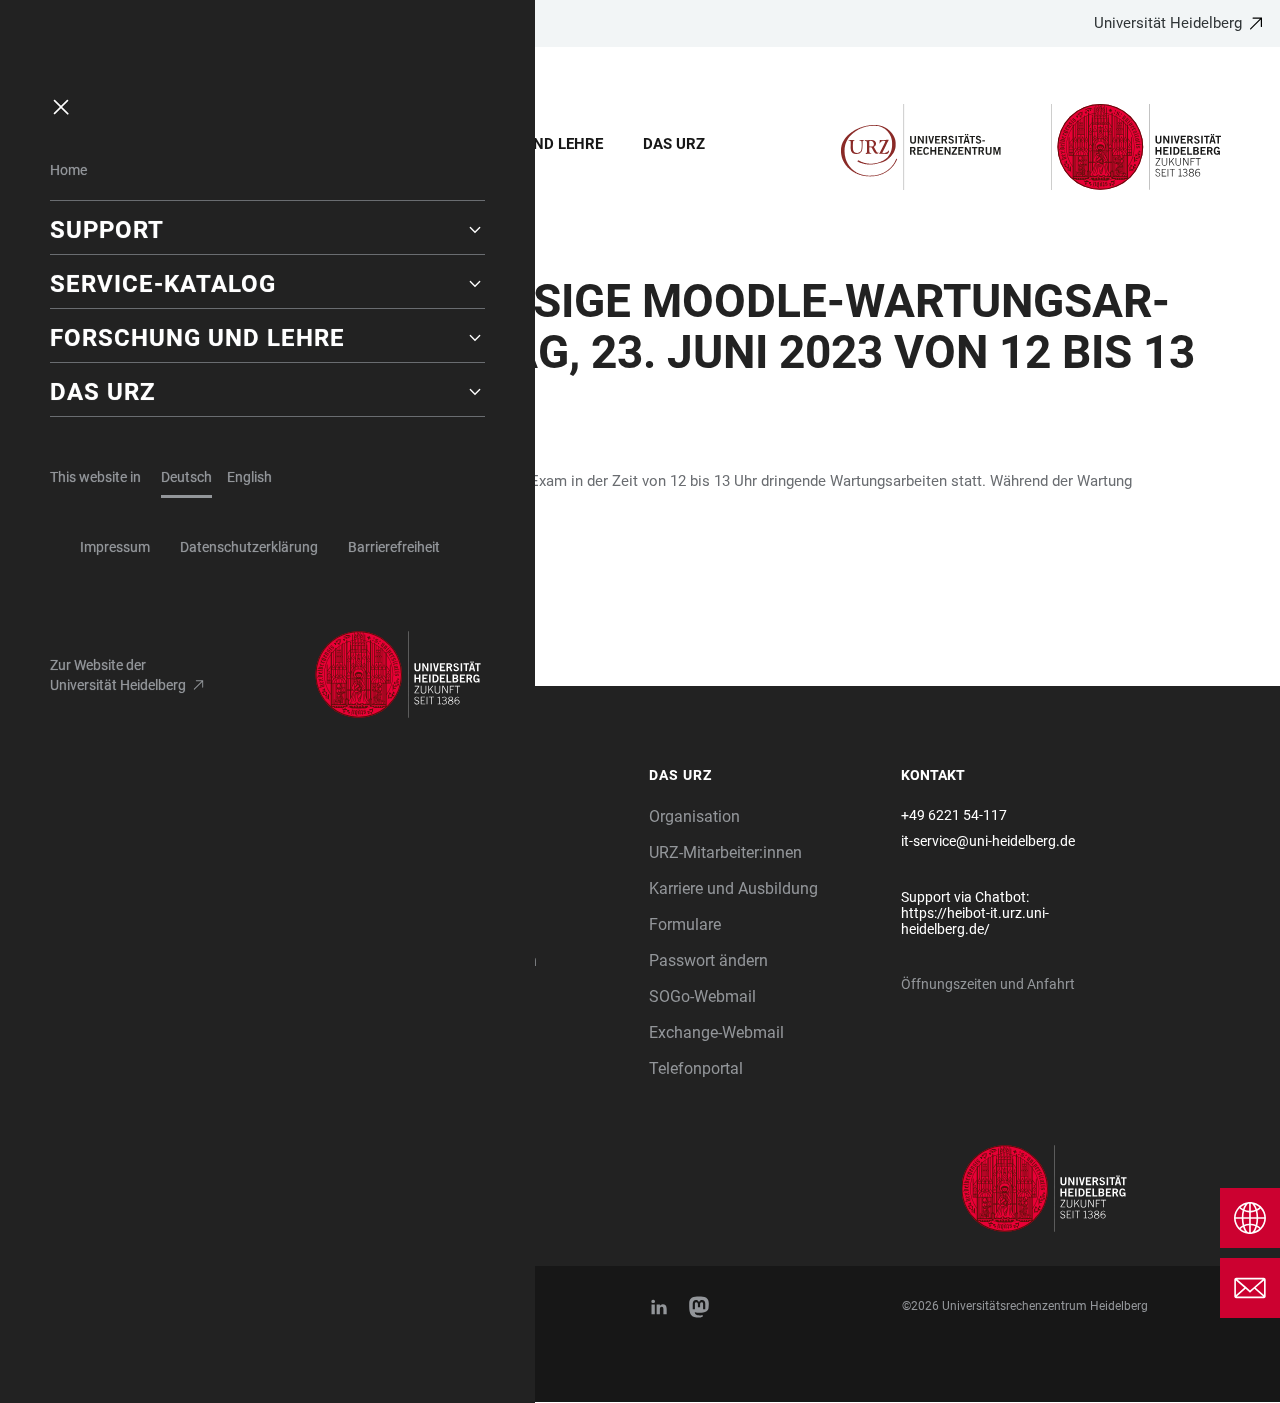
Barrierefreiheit (394, 547)
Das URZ (674, 144)
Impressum (115, 547)
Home (68, 170)
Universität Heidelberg (1168, 23)
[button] (267, 230)
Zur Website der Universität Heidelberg (118, 675)
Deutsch (186, 477)
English (249, 477)
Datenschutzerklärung (249, 547)
